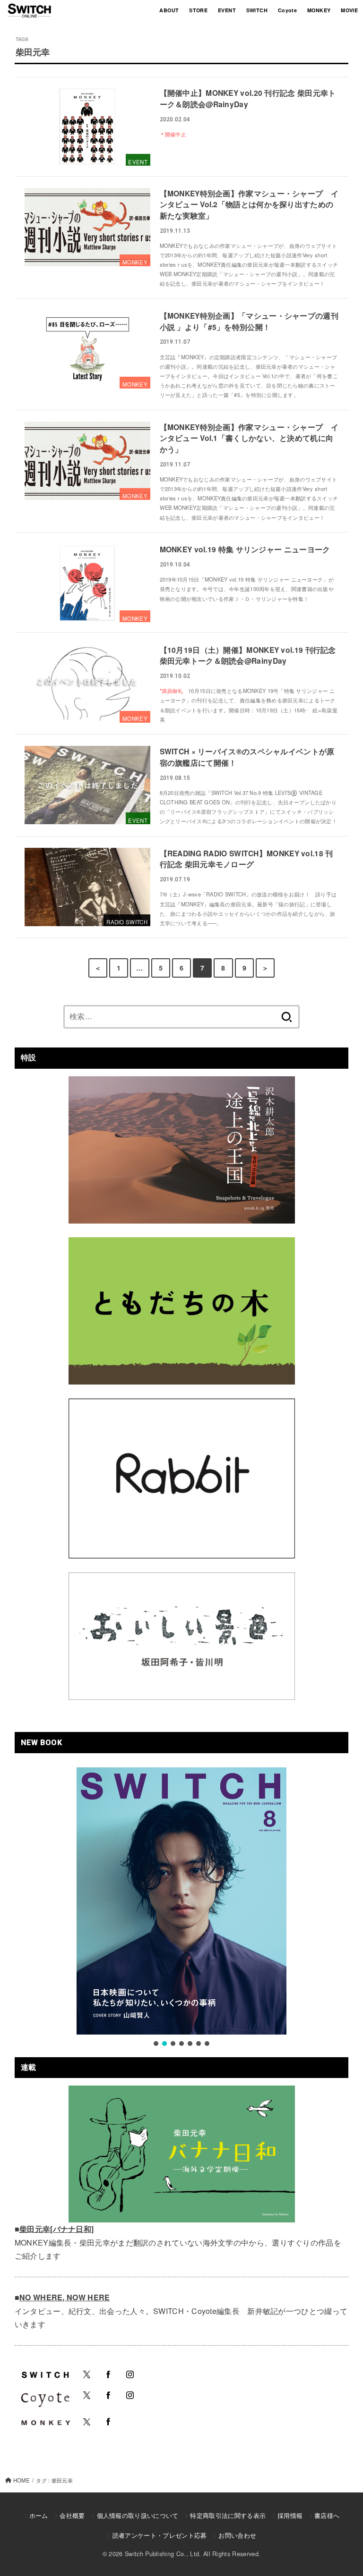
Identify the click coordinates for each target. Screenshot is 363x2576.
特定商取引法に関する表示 (228, 2515)
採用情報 (290, 2515)
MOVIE (349, 10)
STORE (198, 10)
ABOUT (169, 10)
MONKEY (319, 10)
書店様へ (327, 2515)
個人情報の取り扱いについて (138, 2515)
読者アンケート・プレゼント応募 (160, 2535)
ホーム (39, 2515)
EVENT (227, 10)
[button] (156, 2044)
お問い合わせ (237, 2535)
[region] (182, 1907)
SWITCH (257, 10)
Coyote (287, 10)
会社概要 (72, 2515)
